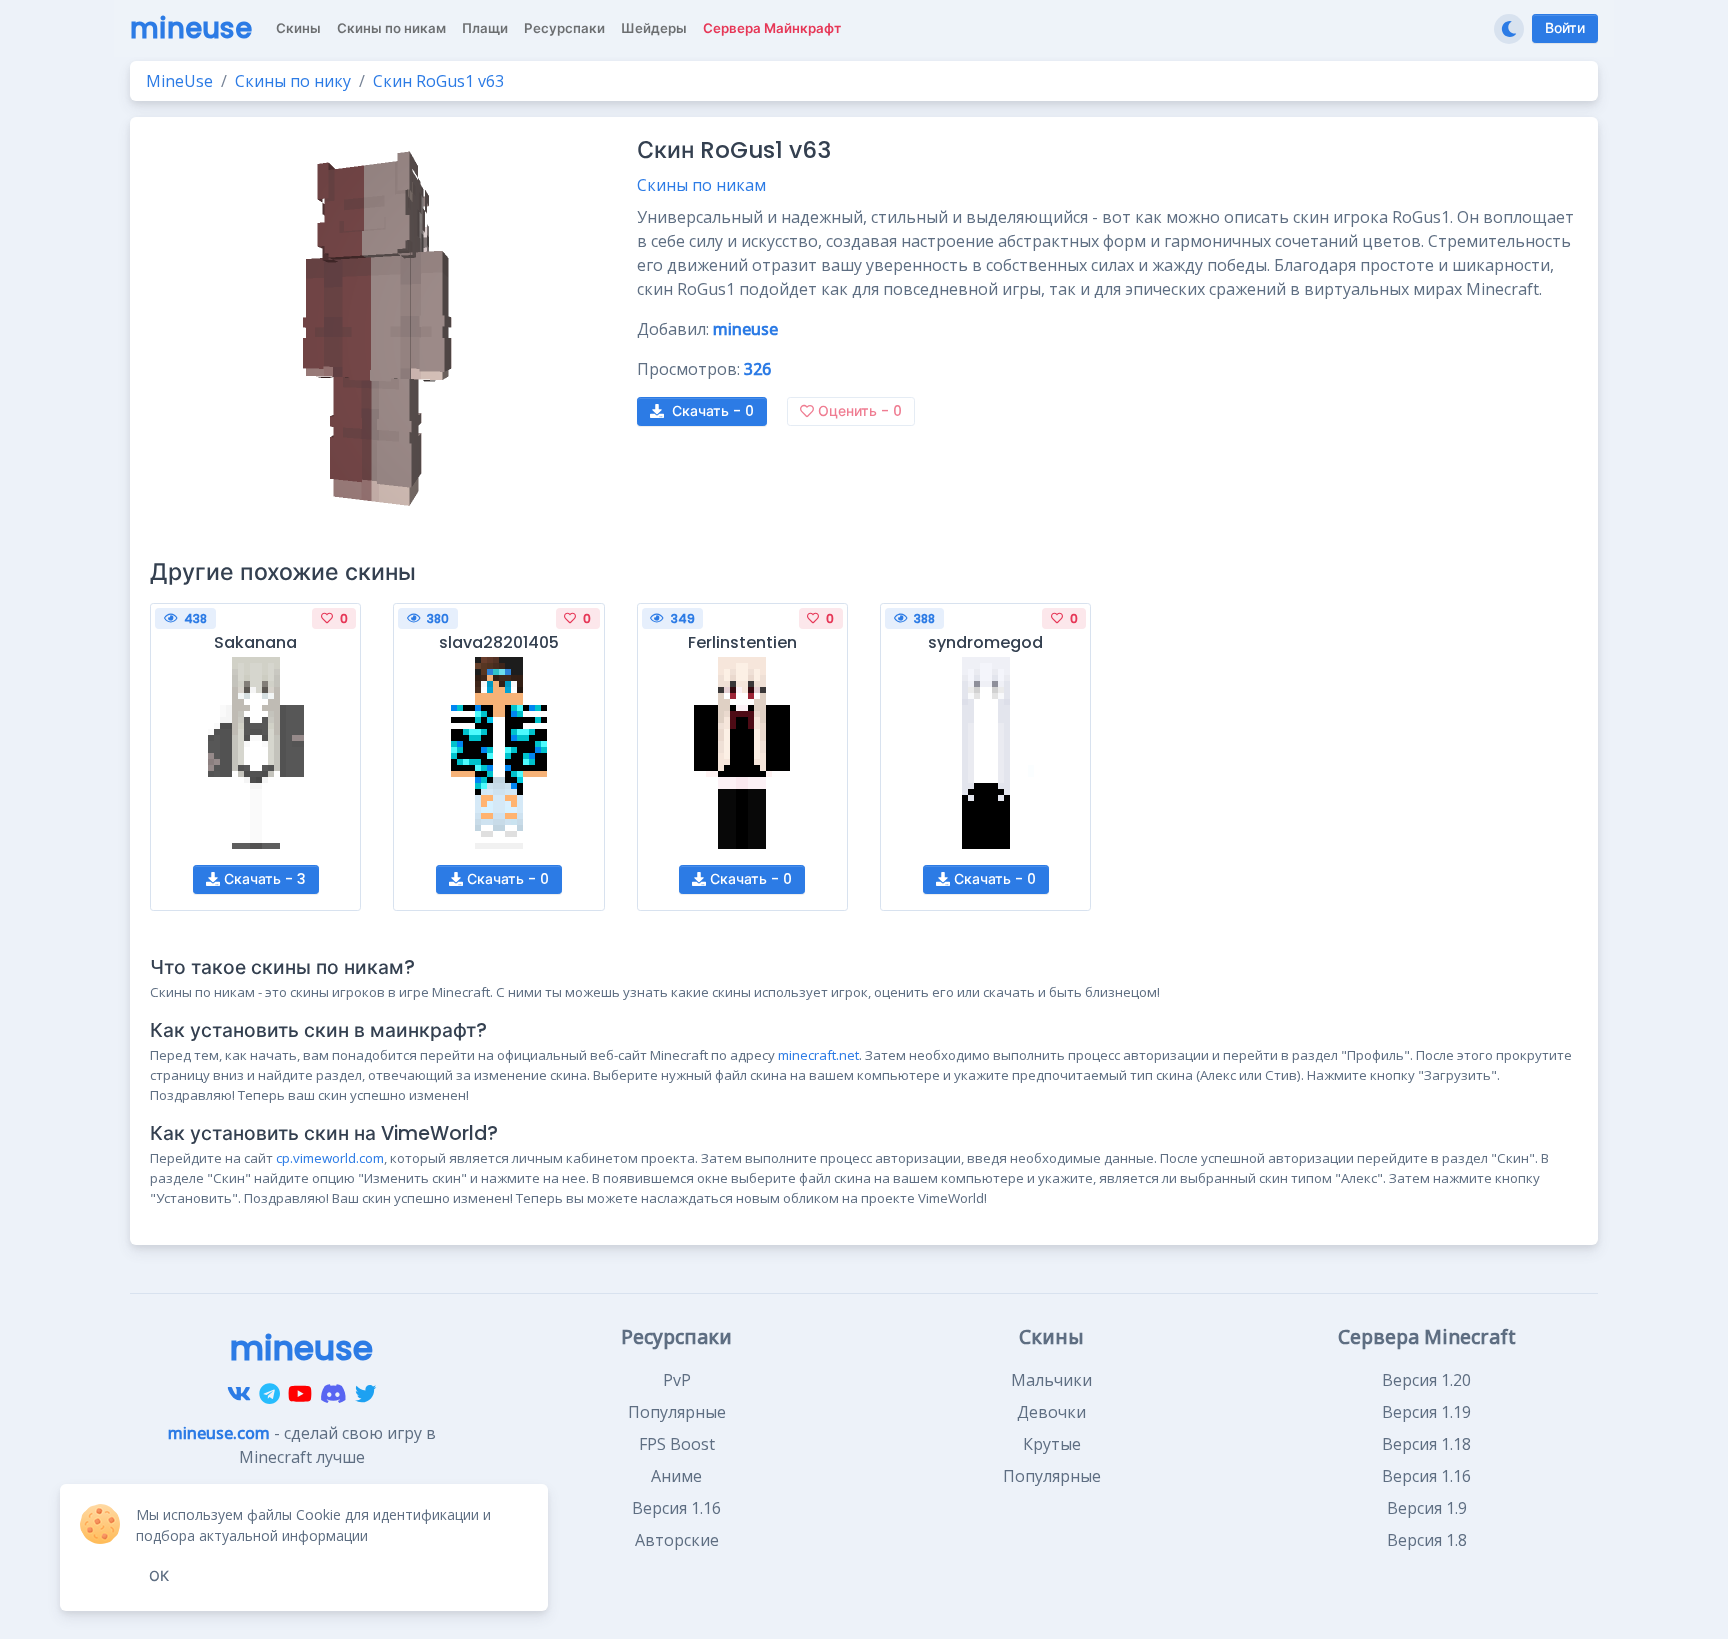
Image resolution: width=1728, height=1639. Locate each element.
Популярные (677, 1412)
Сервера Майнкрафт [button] (772, 28)
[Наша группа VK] (239, 1393)
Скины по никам (701, 185)
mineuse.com (219, 1433)
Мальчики (1051, 1380)
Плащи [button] (485, 28)
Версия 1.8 (1427, 1540)
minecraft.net (818, 1055)
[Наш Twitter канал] (365, 1393)
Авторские (677, 1540)
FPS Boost (677, 1444)
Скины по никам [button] (391, 28)
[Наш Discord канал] (333, 1393)
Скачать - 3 (263, 879)
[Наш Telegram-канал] (269, 1393)
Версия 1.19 (1426, 1412)
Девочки (1051, 1412)
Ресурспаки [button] (564, 28)
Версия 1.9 (1427, 1508)
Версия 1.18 (1426, 1444)
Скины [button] (298, 28)
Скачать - (713, 411)
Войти (1565, 28)
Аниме (676, 1476)
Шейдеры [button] (654, 28)
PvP (677, 1380)
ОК (159, 1576)
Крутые (1052, 1444)
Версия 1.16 (676, 1508)
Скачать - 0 (506, 879)
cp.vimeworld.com (330, 1158)
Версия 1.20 (1426, 1380)
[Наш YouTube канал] (300, 1393)
